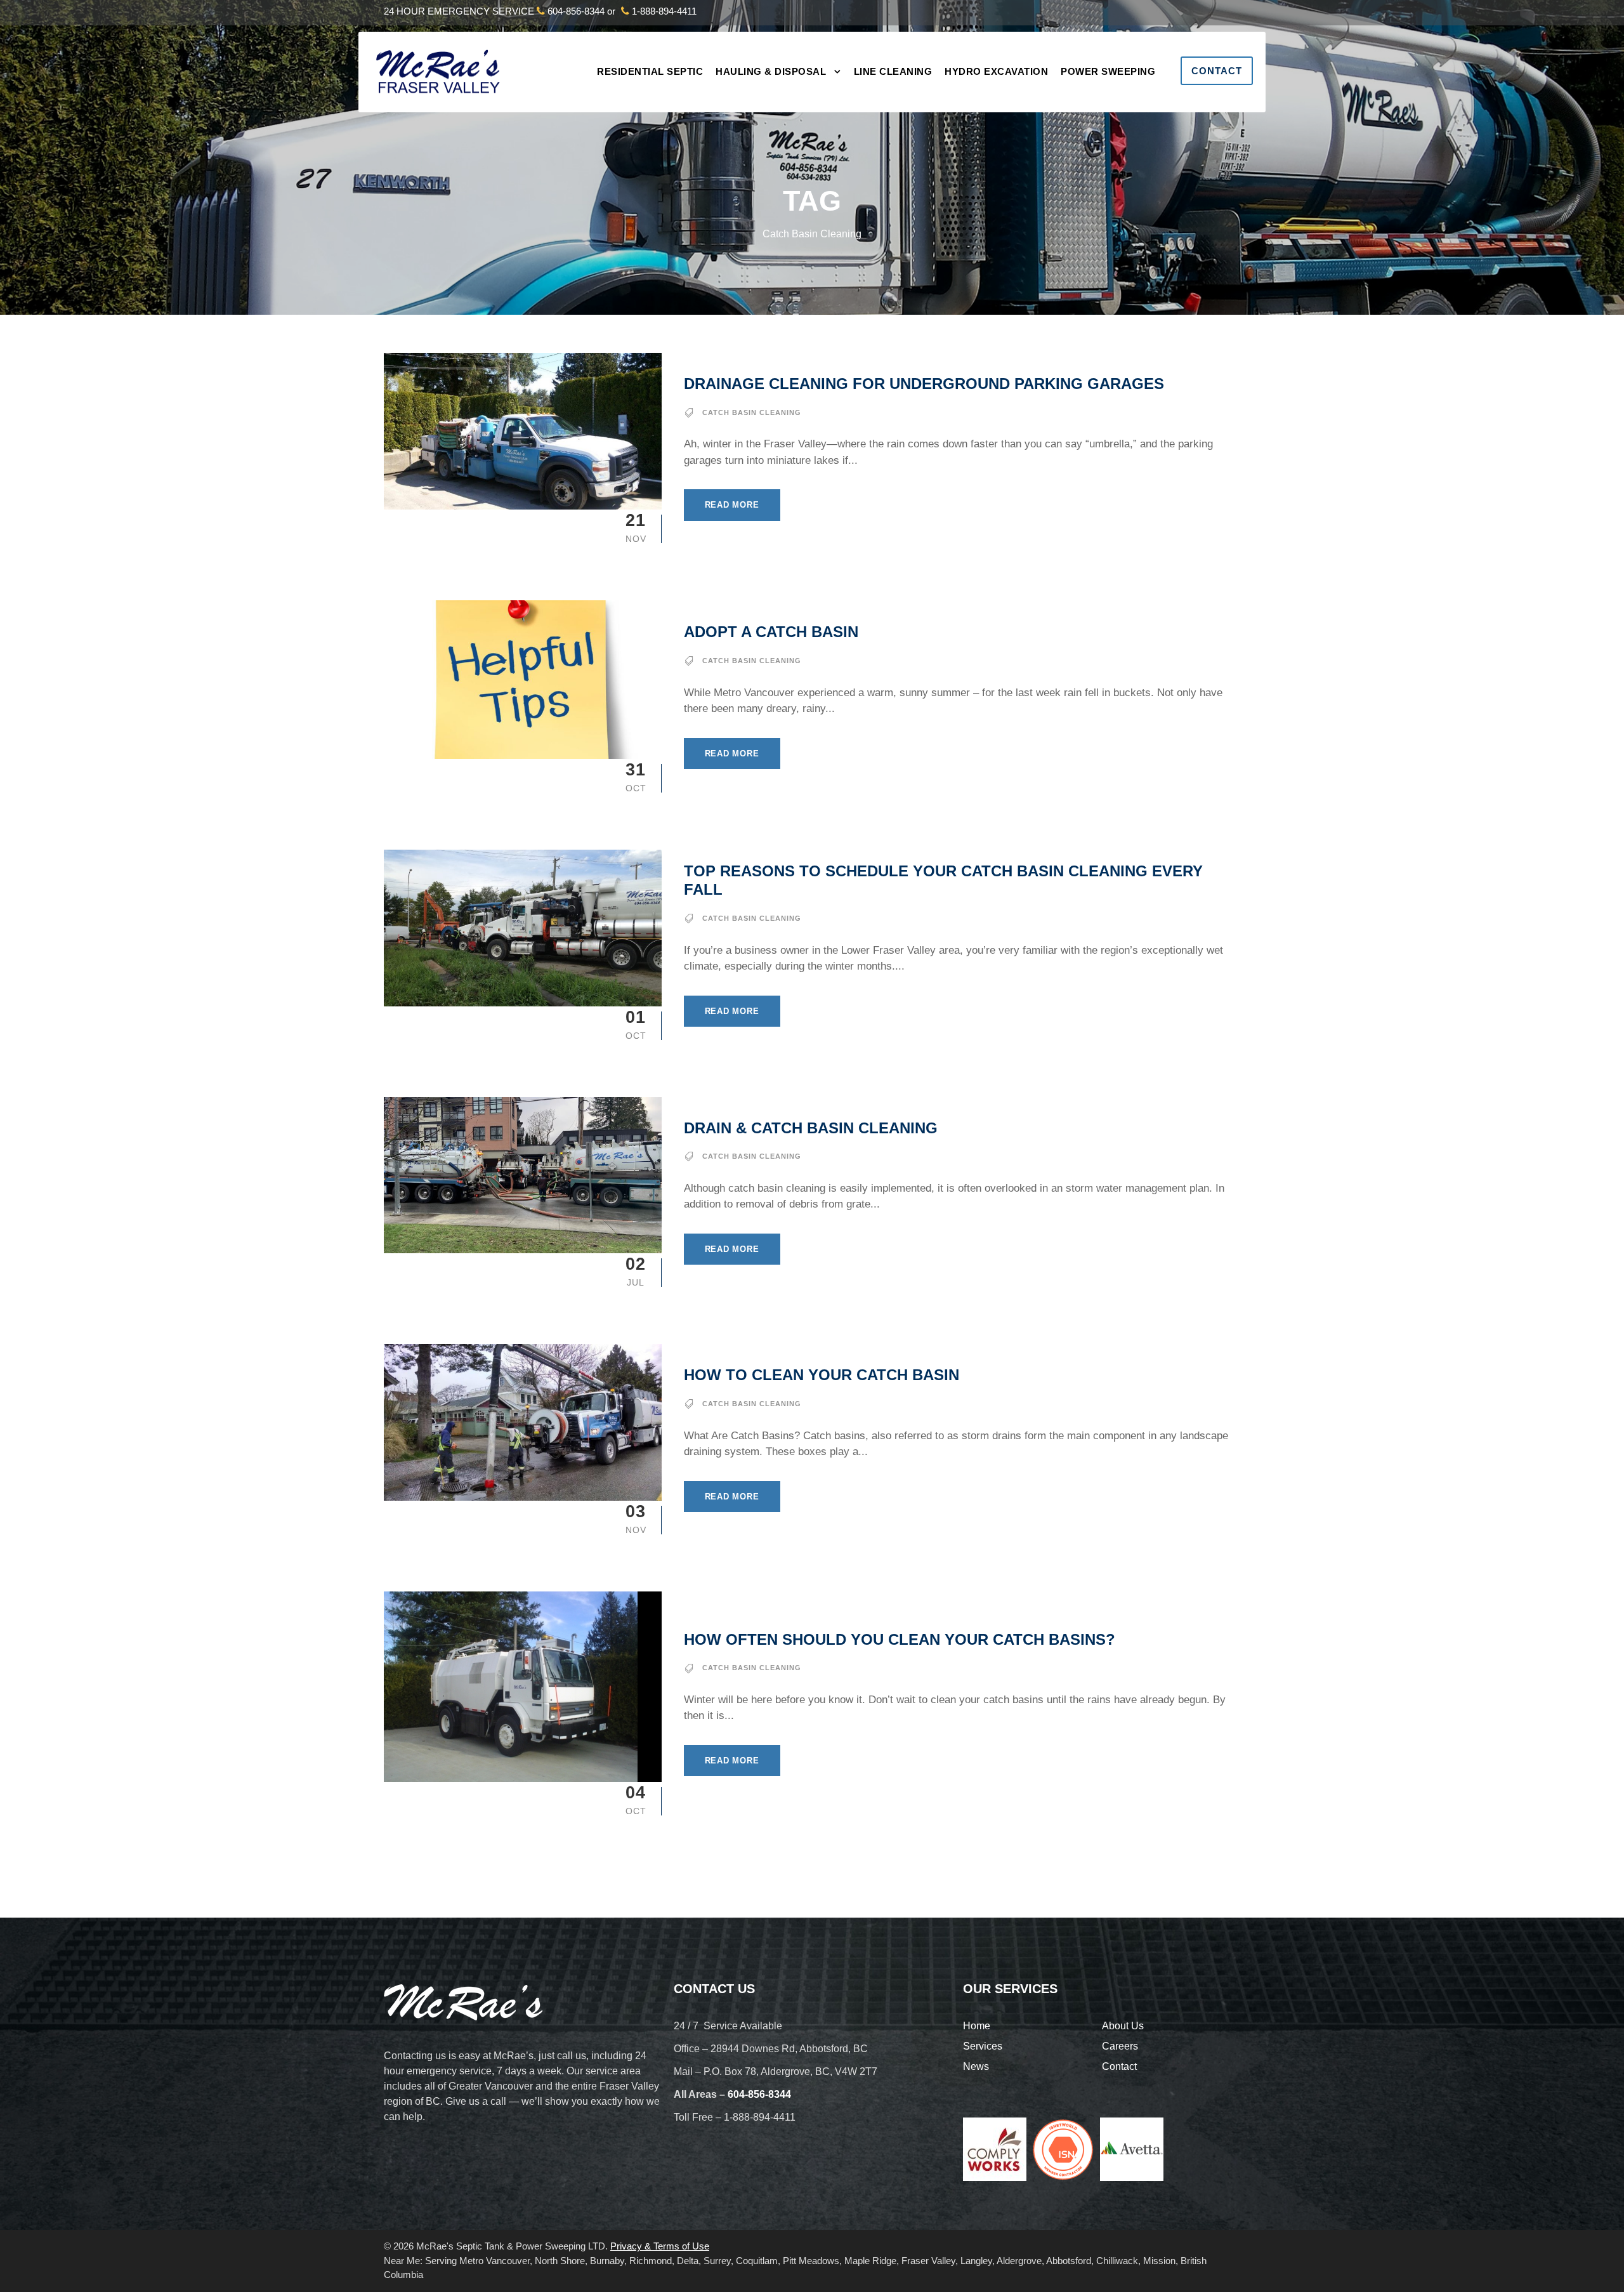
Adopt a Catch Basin (771, 632)
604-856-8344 (576, 11)
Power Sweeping (1108, 71)
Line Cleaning (893, 71)
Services (983, 2046)
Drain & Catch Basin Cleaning (811, 1128)
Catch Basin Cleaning (752, 412)
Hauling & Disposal (771, 71)
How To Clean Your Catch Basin (822, 1375)
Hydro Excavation (996, 71)
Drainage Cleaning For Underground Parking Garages (924, 384)
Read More (732, 505)
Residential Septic (650, 71)
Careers (1120, 2046)
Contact (1217, 71)
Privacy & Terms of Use (660, 2246)
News (976, 2066)
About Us (1123, 2026)
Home (977, 2026)
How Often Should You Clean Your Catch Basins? (900, 1639)
